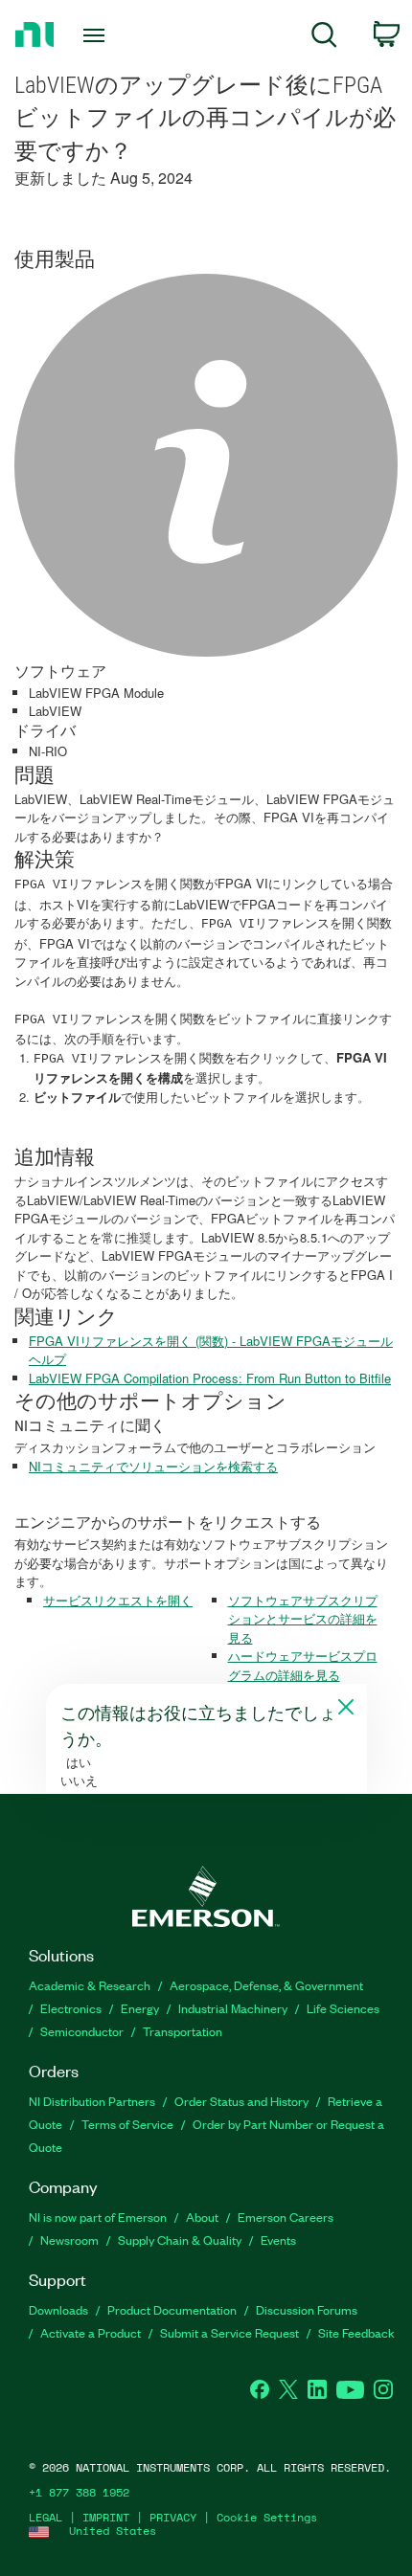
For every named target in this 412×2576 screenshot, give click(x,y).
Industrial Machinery (233, 2008)
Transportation (183, 2031)
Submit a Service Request (229, 2332)
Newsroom (69, 2240)
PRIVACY (173, 2517)
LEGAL (46, 2517)
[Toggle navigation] (99, 35)
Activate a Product (91, 2332)
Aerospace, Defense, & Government (266, 1985)
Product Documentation (172, 2309)
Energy (140, 2008)
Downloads (58, 2309)
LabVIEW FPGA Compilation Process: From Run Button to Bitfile (210, 1378)
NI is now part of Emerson (98, 2217)
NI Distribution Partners (92, 2101)
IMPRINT (106, 2517)
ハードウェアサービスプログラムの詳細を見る (303, 1665)
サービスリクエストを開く (118, 1600)
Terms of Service (127, 2124)
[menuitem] (324, 38)
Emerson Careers (286, 2217)
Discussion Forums (307, 2309)
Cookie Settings (267, 2517)
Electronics (71, 2008)
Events (278, 2240)
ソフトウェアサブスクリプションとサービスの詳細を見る (303, 1619)
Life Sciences (343, 2008)
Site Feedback (356, 2332)
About (202, 2217)
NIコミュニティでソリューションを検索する (153, 1466)
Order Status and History (241, 2101)
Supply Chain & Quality (180, 2240)
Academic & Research (90, 1985)
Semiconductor (82, 2031)
